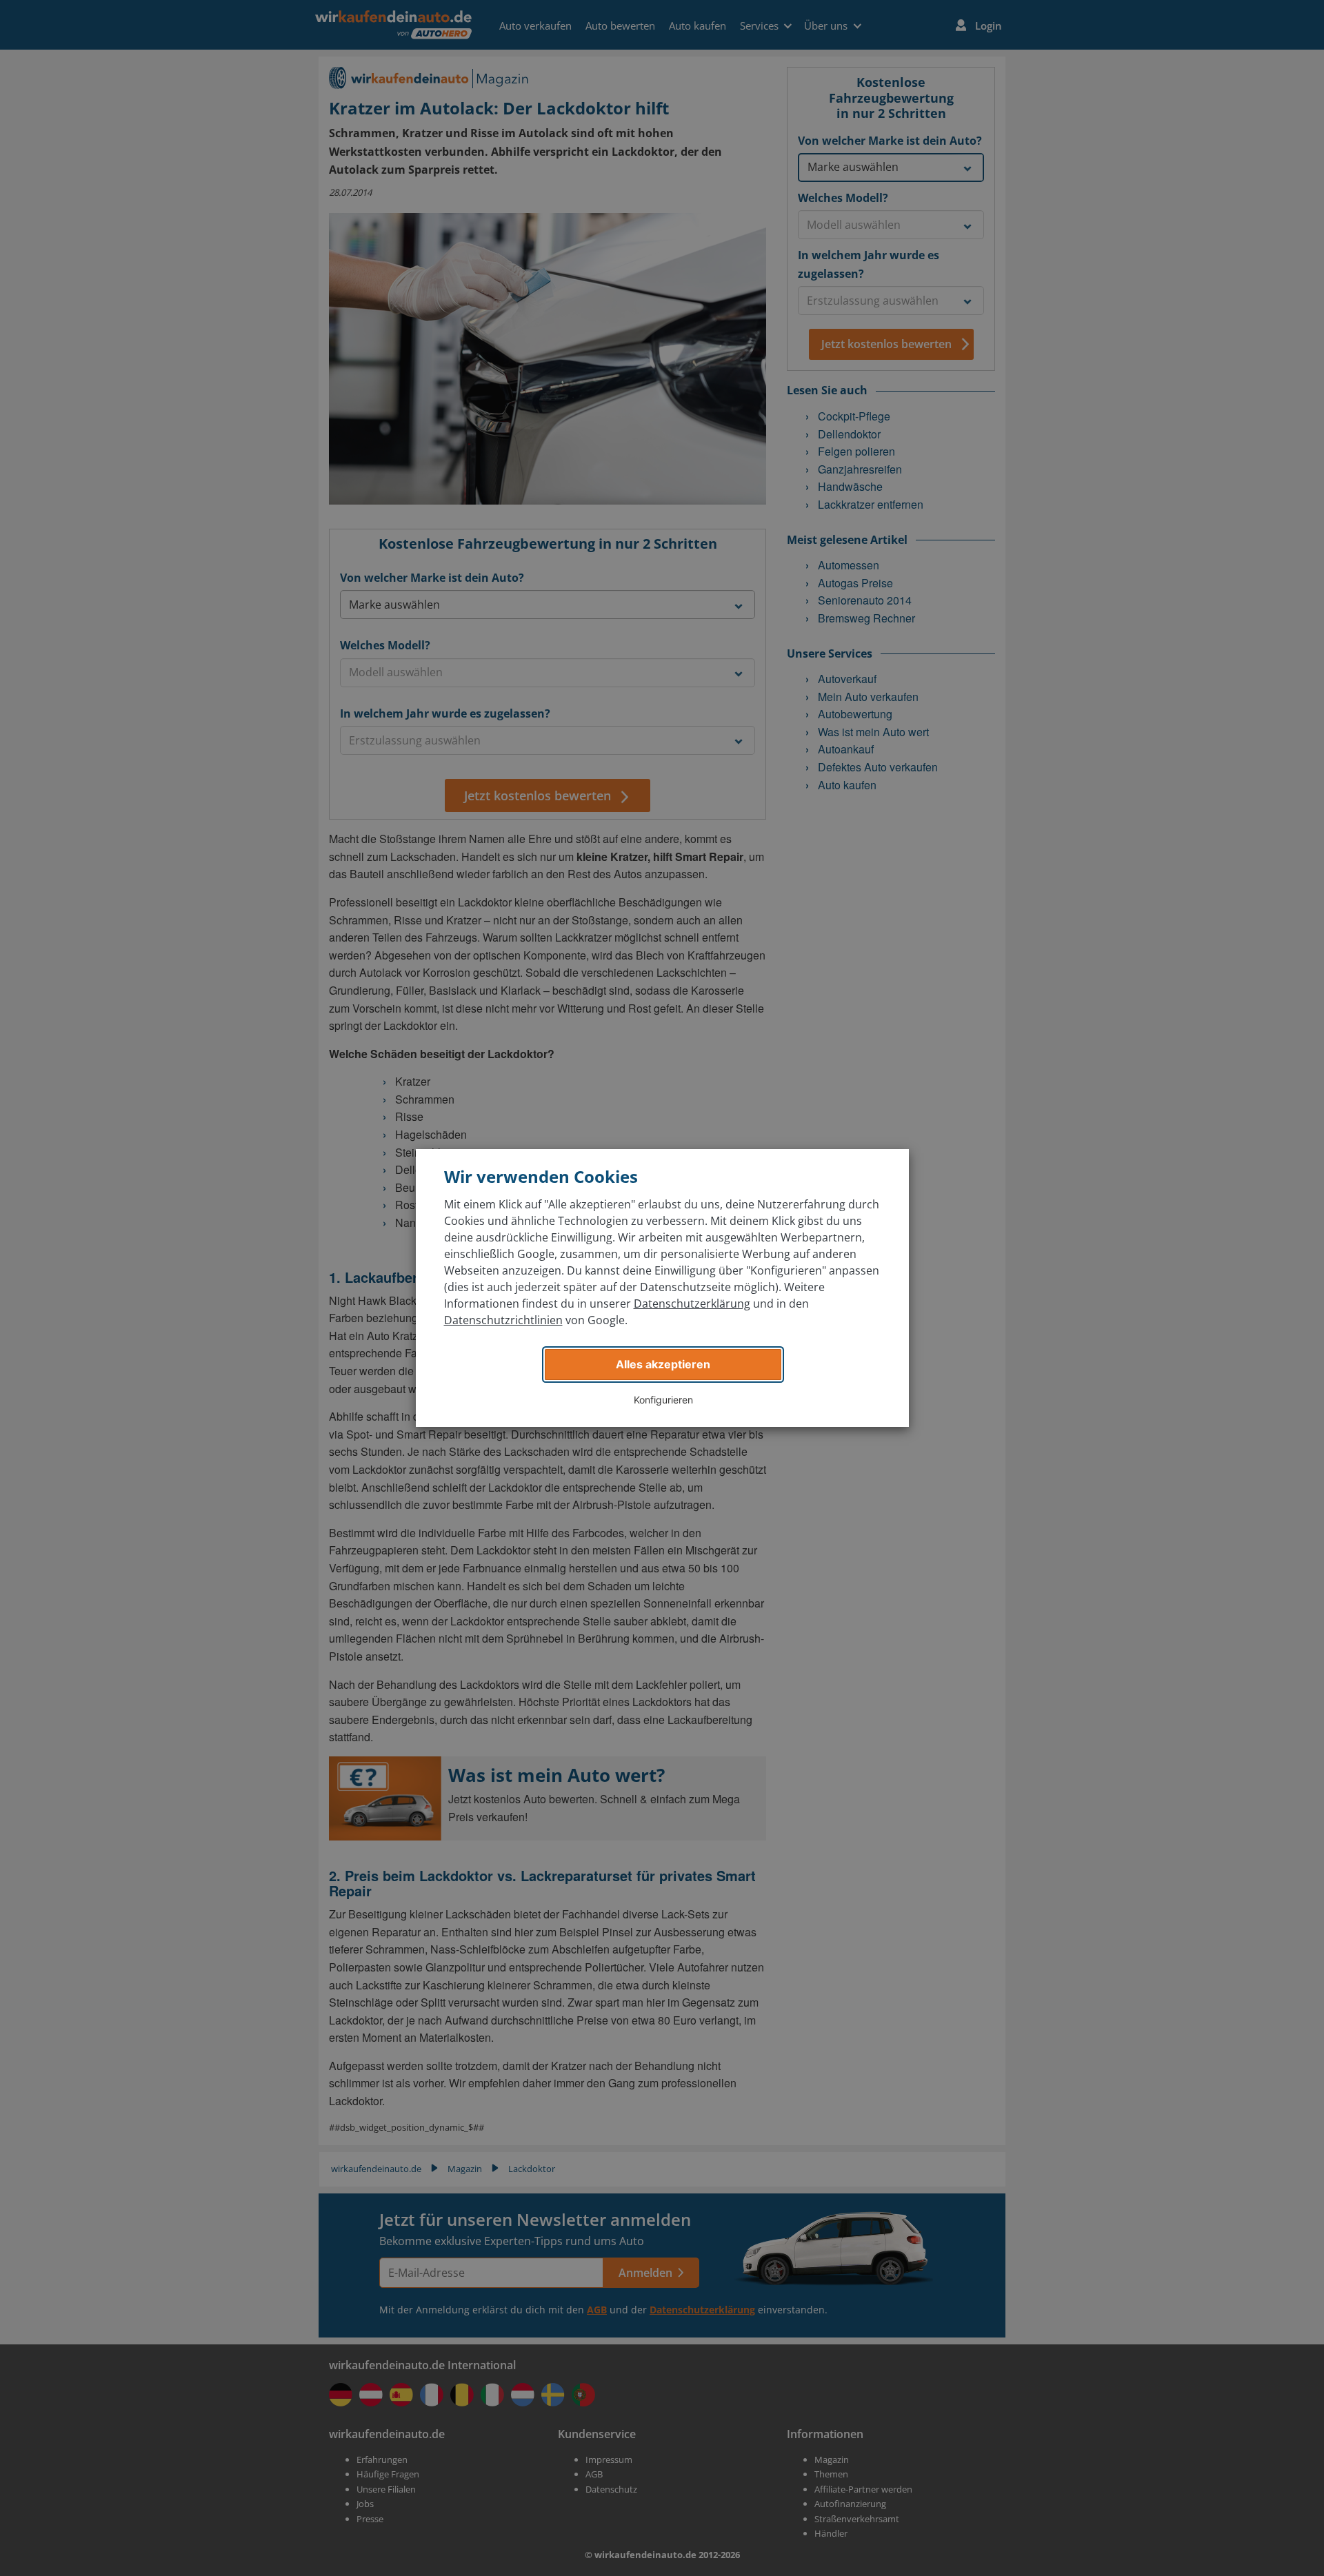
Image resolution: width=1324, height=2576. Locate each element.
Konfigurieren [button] (663, 1400)
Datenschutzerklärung (692, 1304)
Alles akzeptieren (663, 1364)
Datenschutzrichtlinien (503, 1320)
